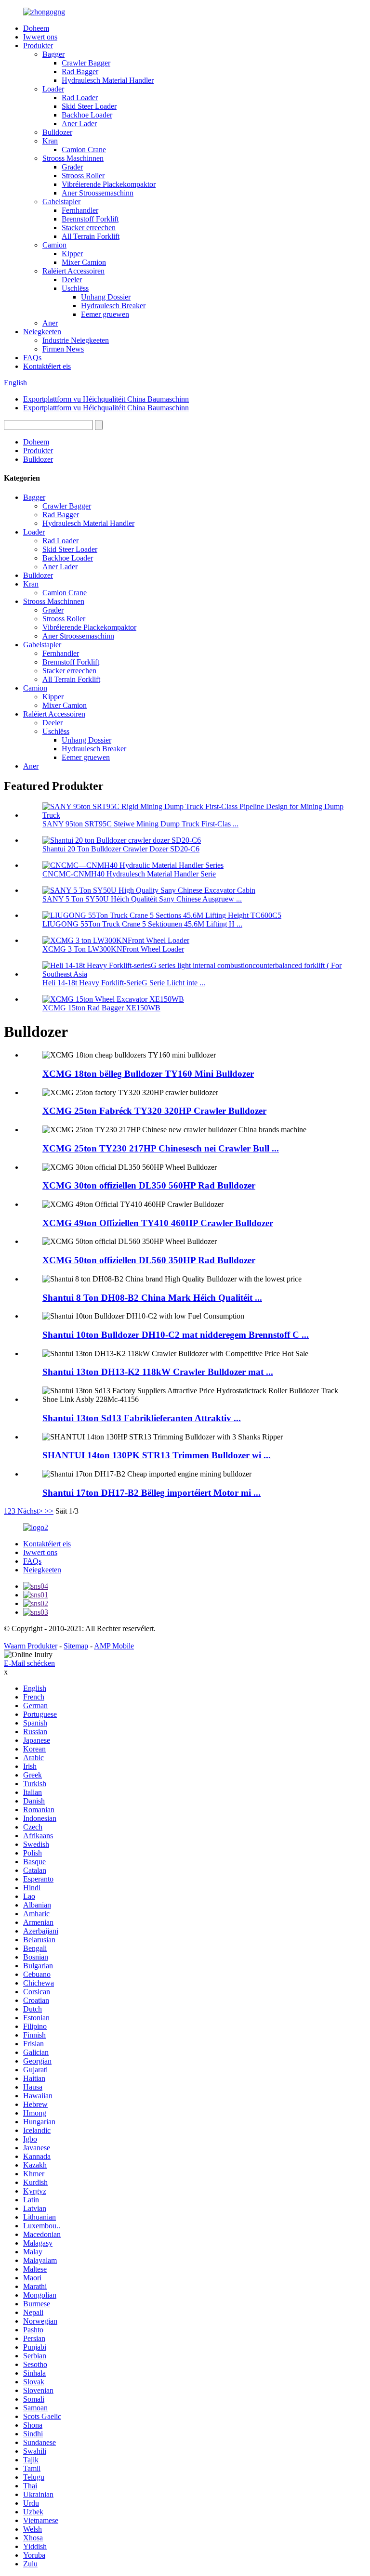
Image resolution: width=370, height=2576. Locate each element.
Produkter (38, 46)
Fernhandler (80, 210)
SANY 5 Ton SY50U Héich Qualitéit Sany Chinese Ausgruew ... (142, 899)
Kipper (72, 254)
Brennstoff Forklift (90, 219)
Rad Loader (80, 98)
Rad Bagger (80, 72)
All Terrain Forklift (91, 236)
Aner (50, 323)
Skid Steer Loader (89, 106)
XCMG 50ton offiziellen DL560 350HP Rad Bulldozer (149, 1260)
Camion (54, 245)
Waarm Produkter (31, 1646)
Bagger (53, 54)
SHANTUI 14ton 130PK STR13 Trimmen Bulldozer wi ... (157, 1455)
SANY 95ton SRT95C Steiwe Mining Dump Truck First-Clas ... (140, 824)
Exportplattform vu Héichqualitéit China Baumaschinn (106, 399)
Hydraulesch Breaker (113, 306)
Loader (53, 89)
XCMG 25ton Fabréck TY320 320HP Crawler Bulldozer (154, 1111)
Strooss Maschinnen (73, 158)
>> (49, 1511)
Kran (50, 141)
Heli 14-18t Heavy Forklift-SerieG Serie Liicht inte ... (124, 983)
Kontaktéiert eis (47, 366)
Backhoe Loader (87, 115)
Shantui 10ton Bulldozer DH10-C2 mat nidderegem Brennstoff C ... (176, 1335)
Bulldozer (57, 132)
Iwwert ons (40, 37)
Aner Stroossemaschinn (98, 193)
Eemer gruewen (105, 314)
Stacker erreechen (89, 228)
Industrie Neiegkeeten (76, 340)
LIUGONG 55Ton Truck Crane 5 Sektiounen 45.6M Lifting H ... (142, 924)
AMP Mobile (114, 1646)
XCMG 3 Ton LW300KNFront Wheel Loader (113, 949)
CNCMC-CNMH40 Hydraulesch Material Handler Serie (129, 874)
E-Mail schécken (29, 1663)
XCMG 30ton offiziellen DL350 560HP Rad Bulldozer (149, 1185)
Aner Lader (79, 124)
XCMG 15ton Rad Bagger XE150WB (101, 1008)
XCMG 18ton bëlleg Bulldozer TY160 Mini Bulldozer (148, 1074)
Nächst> (30, 1511)
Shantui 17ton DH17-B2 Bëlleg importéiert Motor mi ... (152, 1493)
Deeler (72, 280)
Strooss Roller (83, 176)
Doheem (36, 28)
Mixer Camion (84, 262)
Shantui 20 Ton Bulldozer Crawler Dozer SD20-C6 (121, 849)
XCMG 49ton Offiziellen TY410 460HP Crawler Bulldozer (158, 1223)
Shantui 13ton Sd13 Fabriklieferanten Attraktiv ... (142, 1418)
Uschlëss (75, 288)
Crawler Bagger (86, 63)
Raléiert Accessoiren (73, 271)
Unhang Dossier (106, 297)
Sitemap (76, 1646)
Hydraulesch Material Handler (108, 80)
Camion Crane (84, 150)
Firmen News (63, 349)
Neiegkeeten (42, 332)
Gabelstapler (61, 202)
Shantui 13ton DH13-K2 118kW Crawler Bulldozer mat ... (158, 1372)
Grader (72, 167)
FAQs (32, 358)
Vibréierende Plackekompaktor (109, 184)
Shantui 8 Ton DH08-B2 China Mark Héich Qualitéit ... (152, 1298)
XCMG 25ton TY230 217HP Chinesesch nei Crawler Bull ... (161, 1148)
